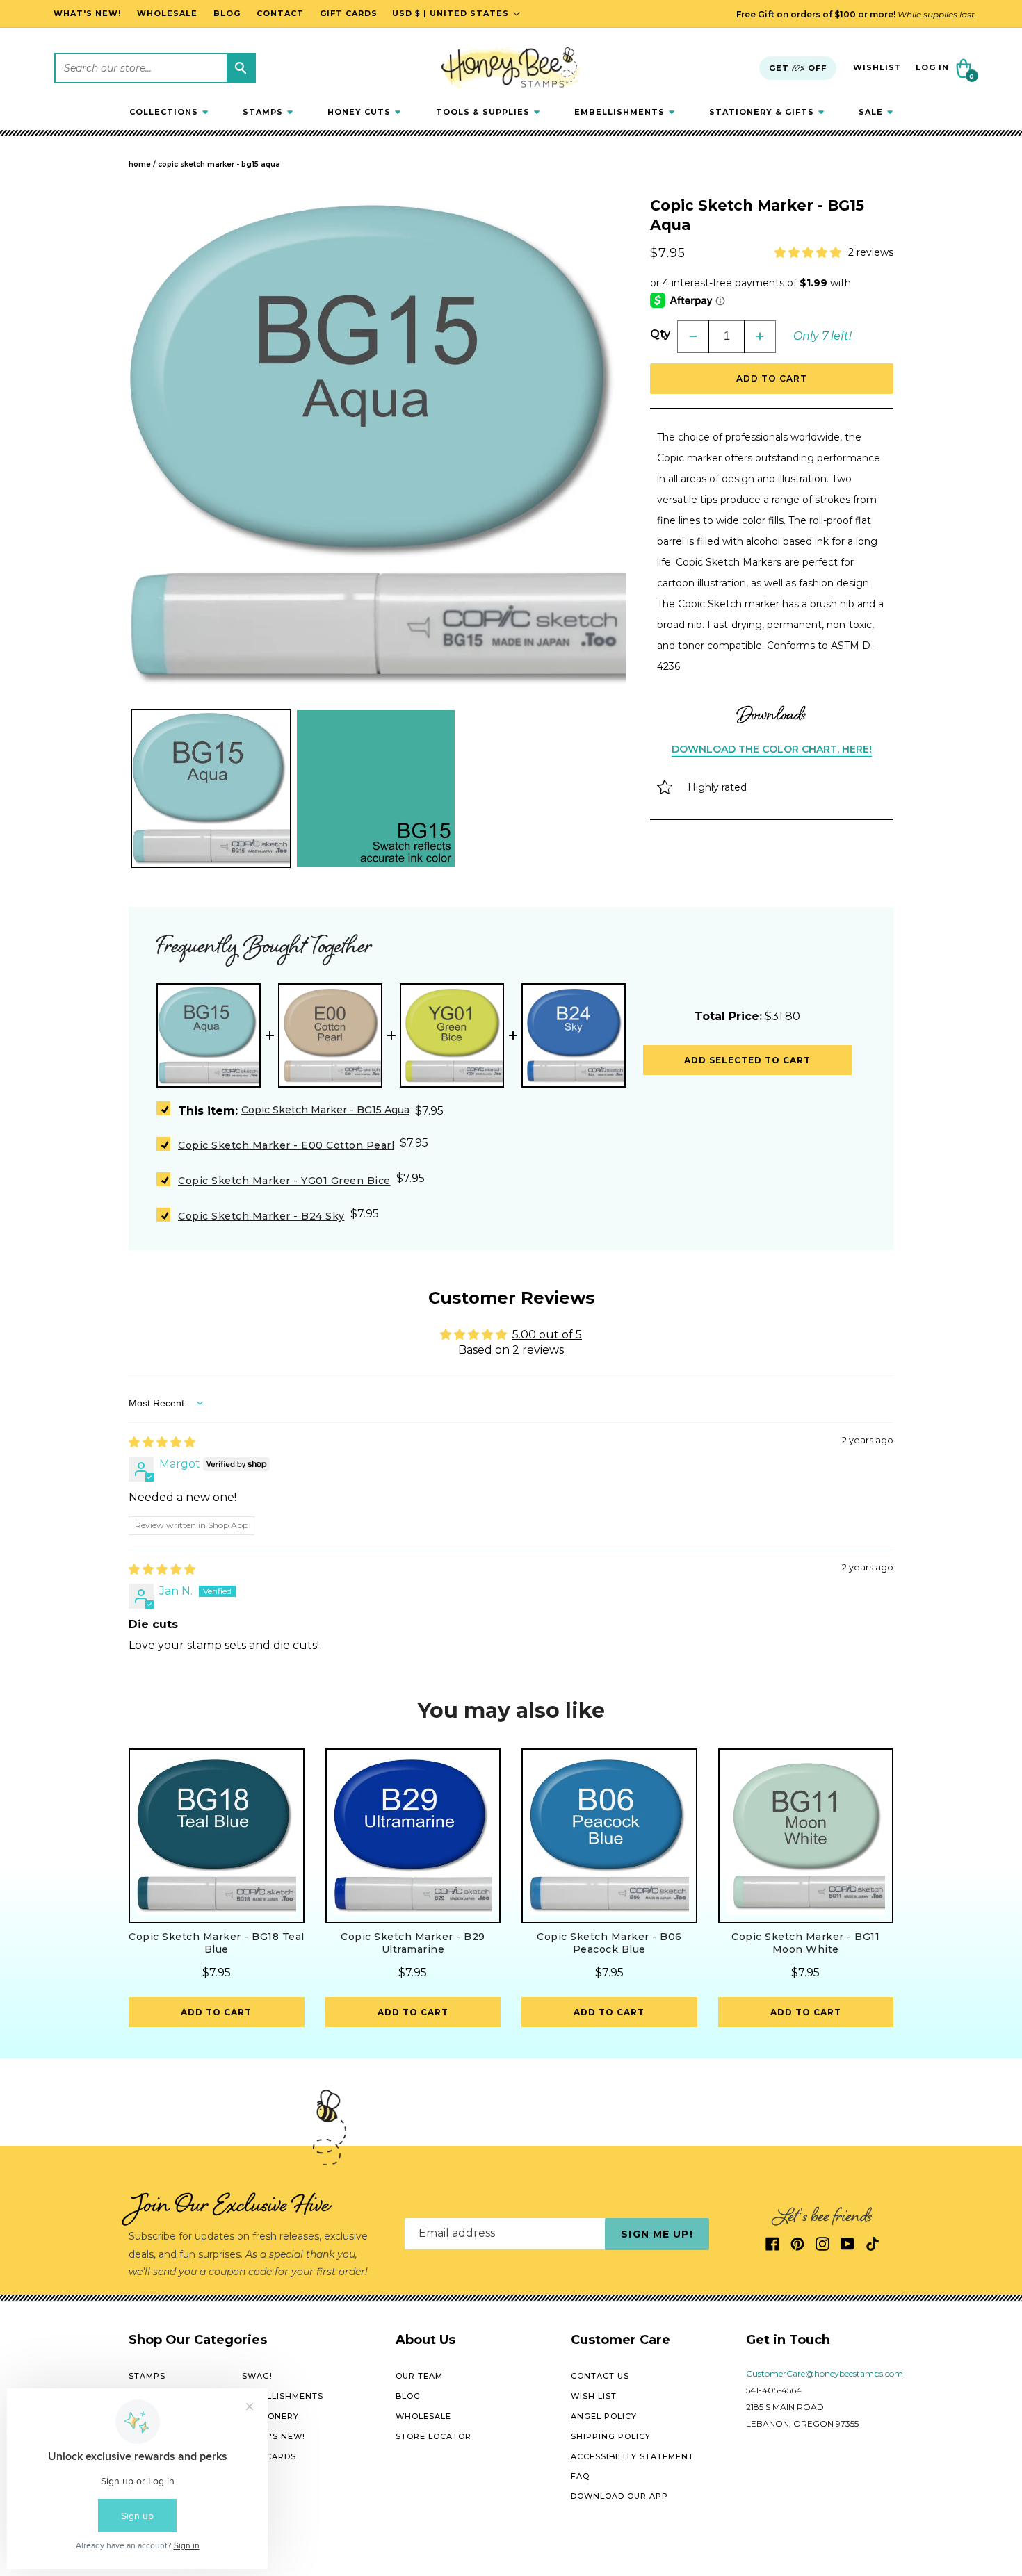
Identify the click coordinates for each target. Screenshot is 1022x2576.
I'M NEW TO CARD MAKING (667, 1333)
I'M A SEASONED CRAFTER (667, 1382)
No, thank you (667, 1479)
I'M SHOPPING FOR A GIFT (667, 1430)
